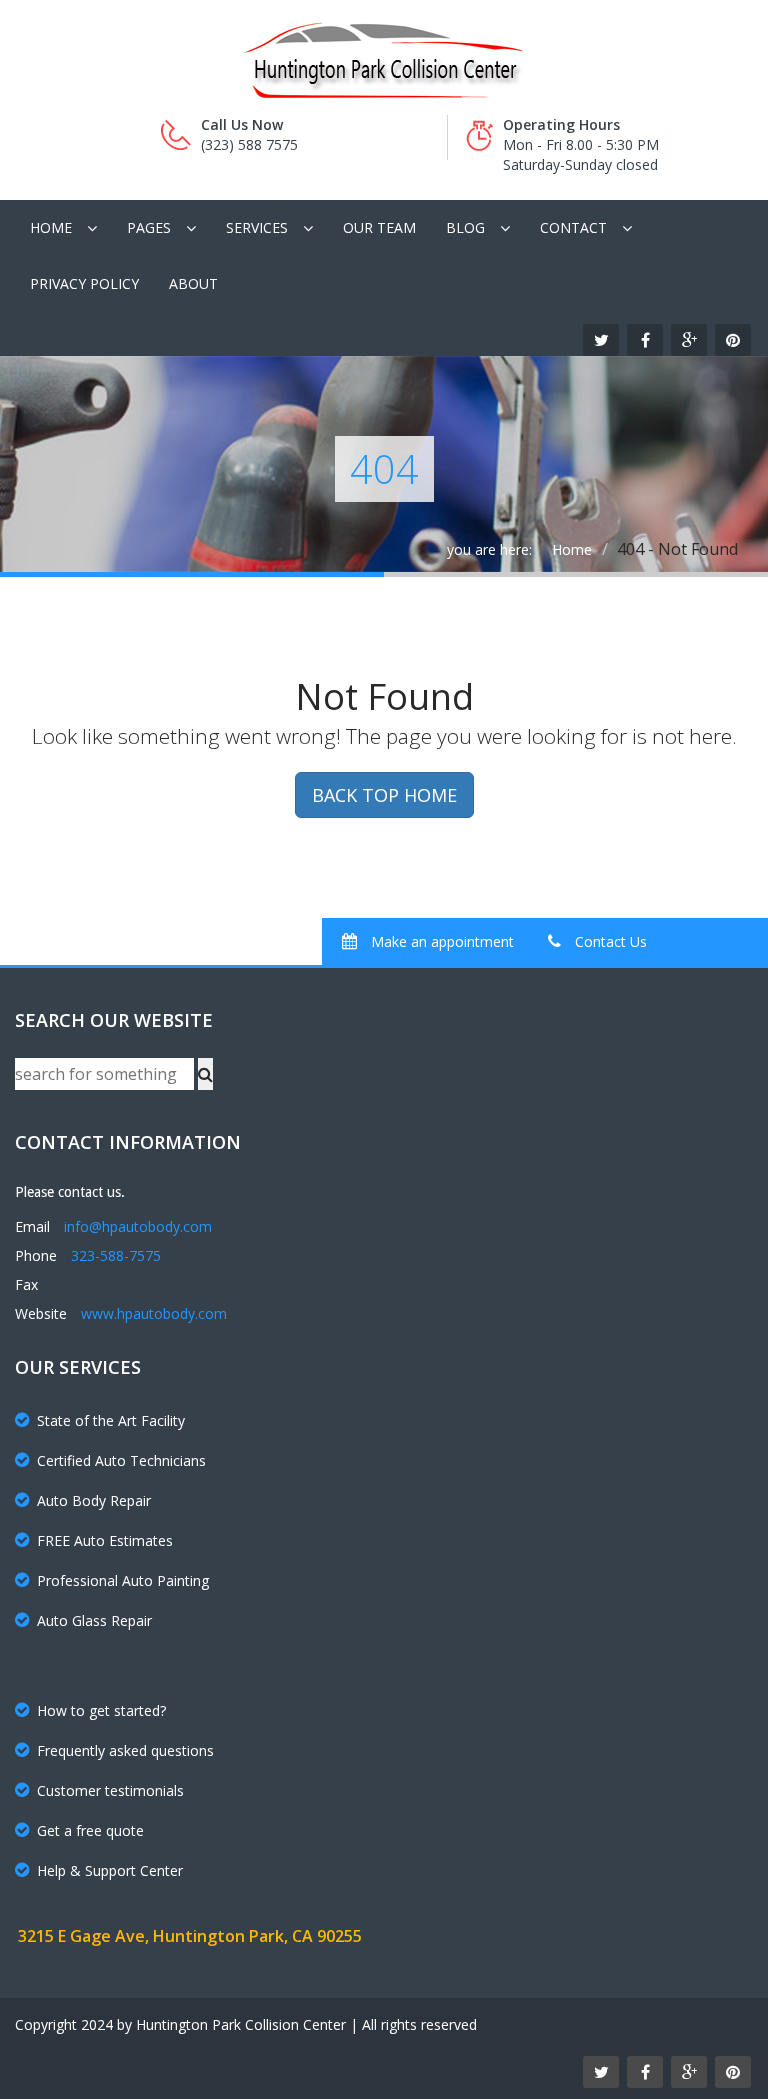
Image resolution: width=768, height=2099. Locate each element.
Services (257, 227)
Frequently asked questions (125, 1750)
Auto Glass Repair (94, 1620)
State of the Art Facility (111, 1420)
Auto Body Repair (94, 1500)
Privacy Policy (84, 283)
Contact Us (609, 941)
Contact (573, 227)
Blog (465, 227)
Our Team (379, 227)
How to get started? (101, 1710)
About (193, 283)
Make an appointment (440, 941)
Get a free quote (90, 1830)
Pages (149, 227)
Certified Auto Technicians (121, 1460)
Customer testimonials (110, 1790)
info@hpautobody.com (138, 1226)
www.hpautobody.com (154, 1313)
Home (51, 227)
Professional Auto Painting (123, 1580)
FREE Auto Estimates (105, 1540)
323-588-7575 (116, 1255)
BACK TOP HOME (384, 795)
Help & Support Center (110, 1870)
